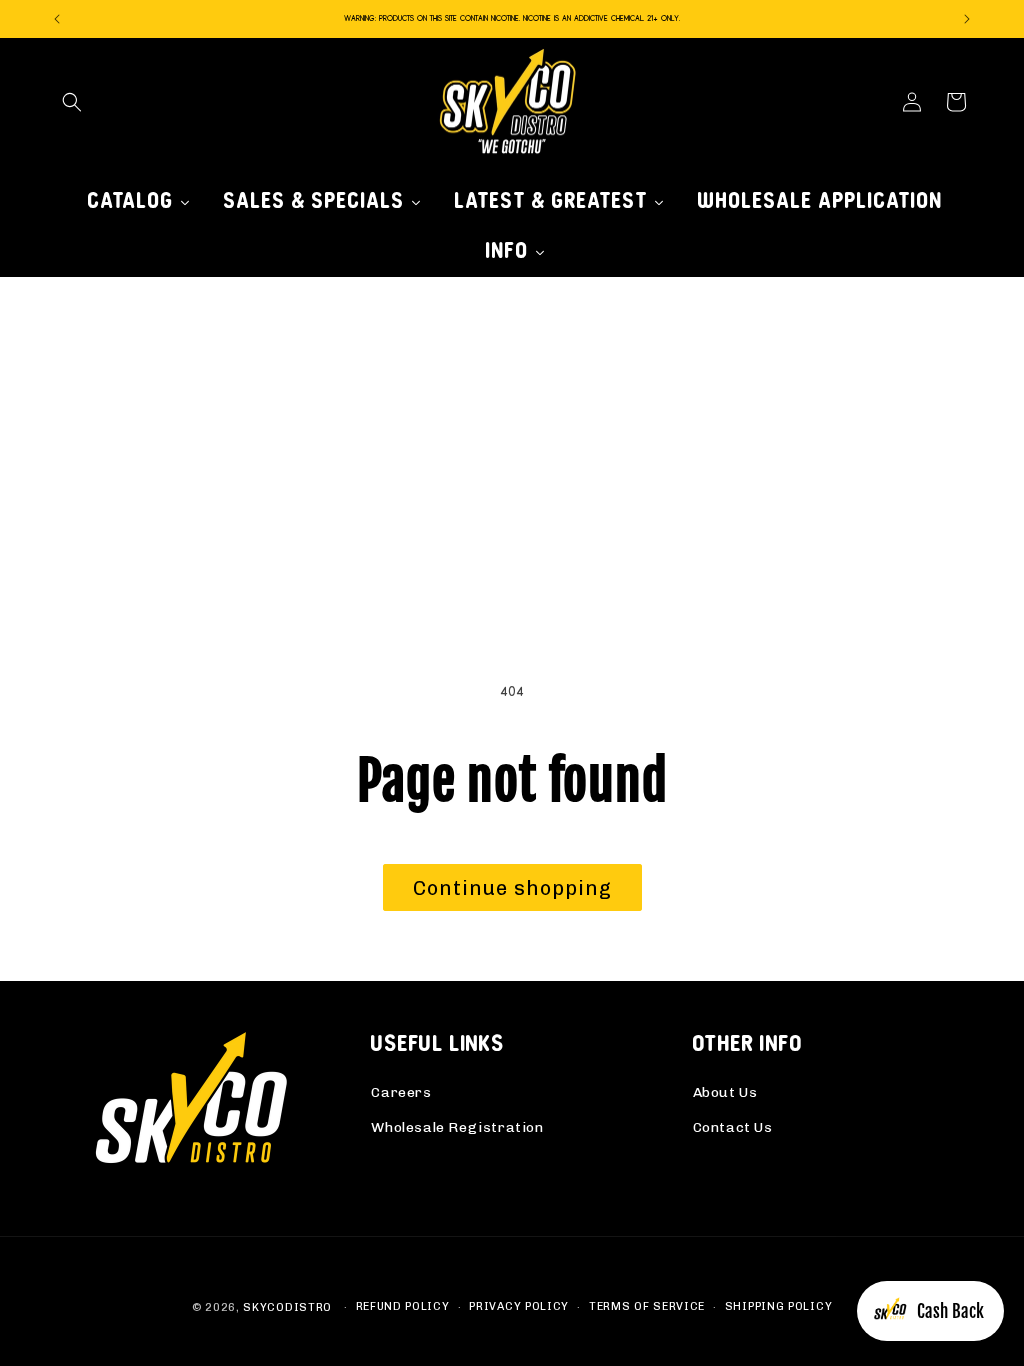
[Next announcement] (967, 19)
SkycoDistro (287, 1307)
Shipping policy (779, 1306)
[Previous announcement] (57, 19)
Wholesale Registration (457, 1127)
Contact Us (733, 1127)
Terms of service (647, 1306)
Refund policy (403, 1306)
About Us (725, 1092)
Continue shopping (512, 888)
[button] (72, 102)
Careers (401, 1092)
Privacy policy (519, 1306)
